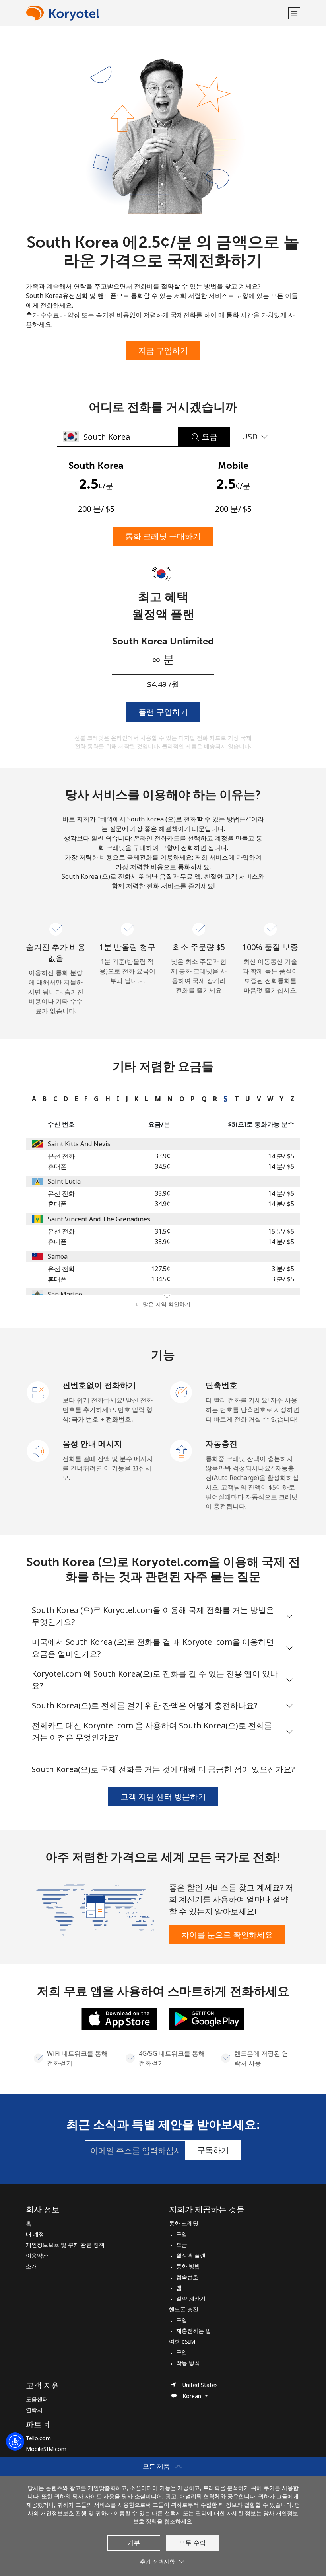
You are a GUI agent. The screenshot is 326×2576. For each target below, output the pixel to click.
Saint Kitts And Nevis (79, 1144)
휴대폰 (57, 1166)
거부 (134, 2543)
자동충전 (221, 1444)
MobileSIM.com (46, 2449)
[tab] (32, 1099)
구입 (182, 2234)
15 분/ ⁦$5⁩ (281, 1231)
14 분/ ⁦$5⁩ (281, 1156)
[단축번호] (181, 1392)
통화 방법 (188, 2266)
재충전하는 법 (194, 2331)
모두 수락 (192, 2543)
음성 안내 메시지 (92, 1444)
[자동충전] (181, 1450)
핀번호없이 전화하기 (99, 1385)
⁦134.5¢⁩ (161, 1279)
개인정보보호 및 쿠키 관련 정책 (65, 2245)
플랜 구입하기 (163, 712)
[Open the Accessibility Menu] (15, 2441)
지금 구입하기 (163, 350)
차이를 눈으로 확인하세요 (227, 1935)
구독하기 (213, 2150)
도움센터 (37, 2399)
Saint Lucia (64, 1181)
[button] (294, 13)
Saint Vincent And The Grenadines (99, 1219)
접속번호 (187, 2277)
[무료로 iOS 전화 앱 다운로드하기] (119, 2018)
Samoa (58, 1256)
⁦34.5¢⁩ (162, 1166)
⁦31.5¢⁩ (162, 1231)
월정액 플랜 (191, 2255)
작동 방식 (188, 2363)
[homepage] (156, 13)
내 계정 (35, 2234)
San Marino (65, 1294)
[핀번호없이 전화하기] (38, 1392)
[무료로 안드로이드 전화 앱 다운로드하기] (207, 2018)
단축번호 (221, 1385)
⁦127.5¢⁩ (161, 1269)
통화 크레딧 (184, 2223)
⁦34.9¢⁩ (162, 1204)
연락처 (34, 2410)
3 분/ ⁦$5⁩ (283, 1269)
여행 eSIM (182, 2341)
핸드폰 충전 (184, 2309)
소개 (31, 2266)
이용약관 (37, 2255)
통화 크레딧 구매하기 (163, 536)
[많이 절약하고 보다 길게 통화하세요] (94, 1910)
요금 (182, 2245)
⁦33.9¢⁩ (162, 1156)
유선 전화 (61, 1156)
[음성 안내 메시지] (38, 1450)
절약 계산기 (191, 2298)
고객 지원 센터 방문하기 (163, 1797)
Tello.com (38, 2438)
